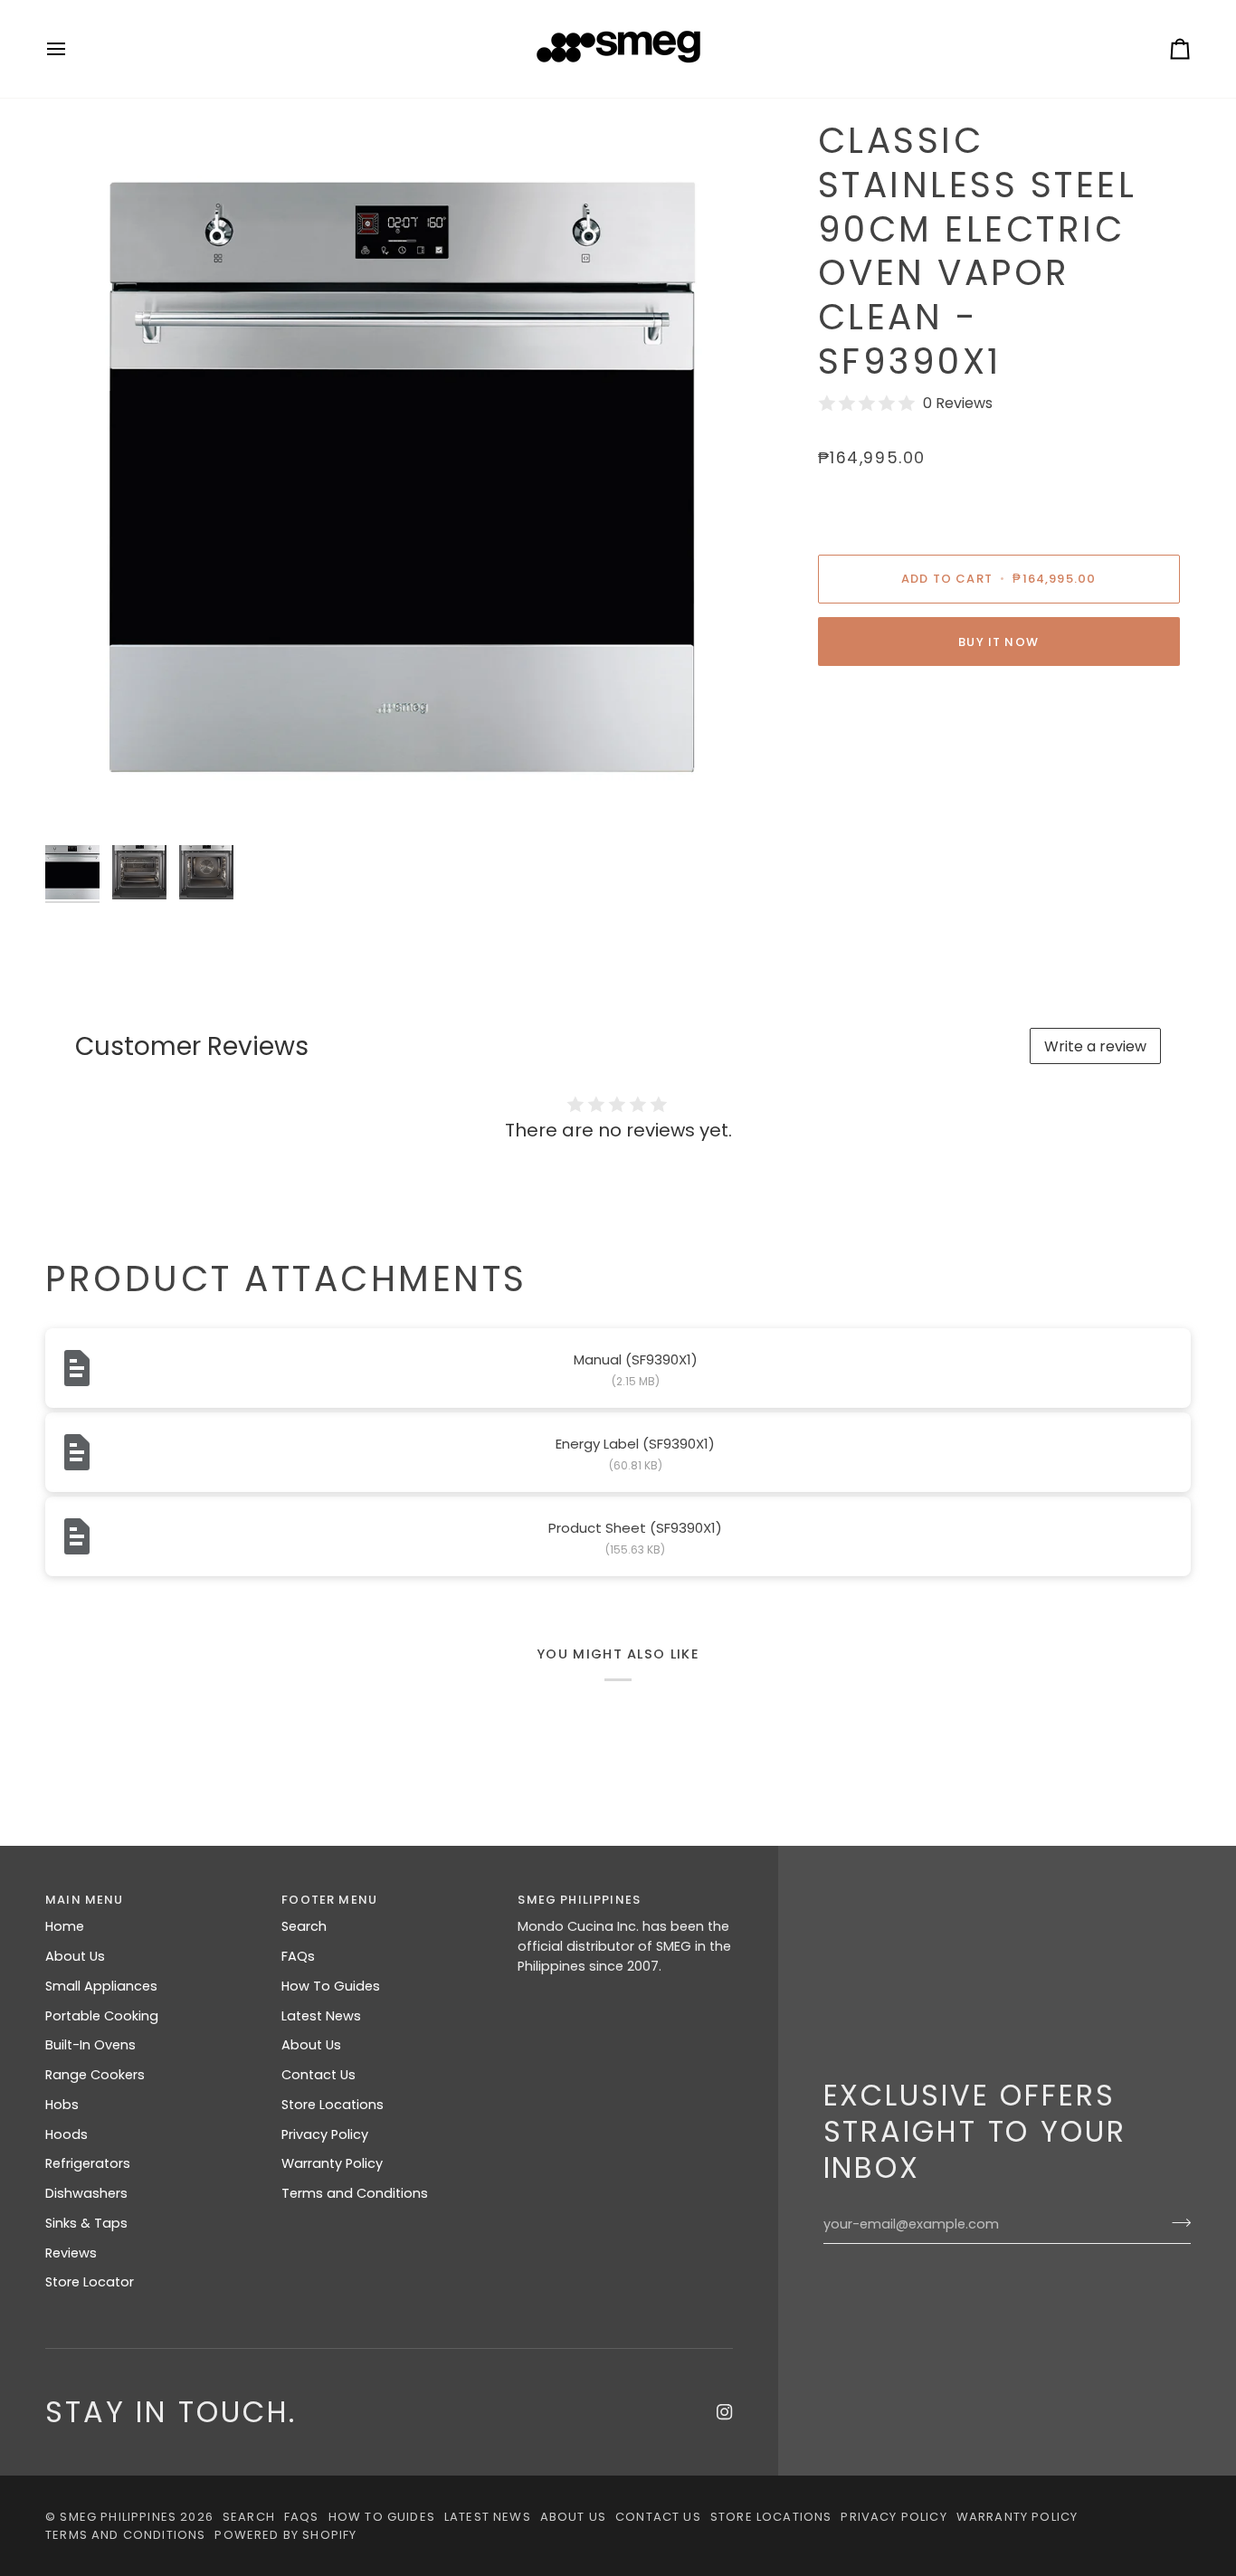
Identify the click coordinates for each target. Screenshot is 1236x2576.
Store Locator (90, 2282)
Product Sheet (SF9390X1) (635, 1528)
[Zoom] (403, 477)
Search (304, 1926)
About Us (75, 1956)
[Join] (1176, 2222)
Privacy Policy (325, 2134)
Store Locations (333, 2105)
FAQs (298, 1956)
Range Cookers (95, 2075)
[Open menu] (72, 49)
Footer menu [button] (329, 1900)
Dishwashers (86, 2193)
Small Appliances (101, 1986)
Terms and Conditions (355, 2193)
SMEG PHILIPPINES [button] (579, 1900)
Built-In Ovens (90, 2045)
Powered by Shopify (285, 2535)
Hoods (67, 2134)
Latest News (321, 2016)
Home (65, 1926)
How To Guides (331, 1986)
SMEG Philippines (118, 2517)
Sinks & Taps (86, 2223)
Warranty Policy (332, 2163)
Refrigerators (88, 2163)
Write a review (1095, 1046)
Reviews (71, 2253)
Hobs (62, 2105)
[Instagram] (725, 2412)
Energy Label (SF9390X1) (635, 1444)
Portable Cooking (102, 2016)
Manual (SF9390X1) (636, 1359)
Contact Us (319, 2075)
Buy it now (998, 642)
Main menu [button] (85, 1900)
